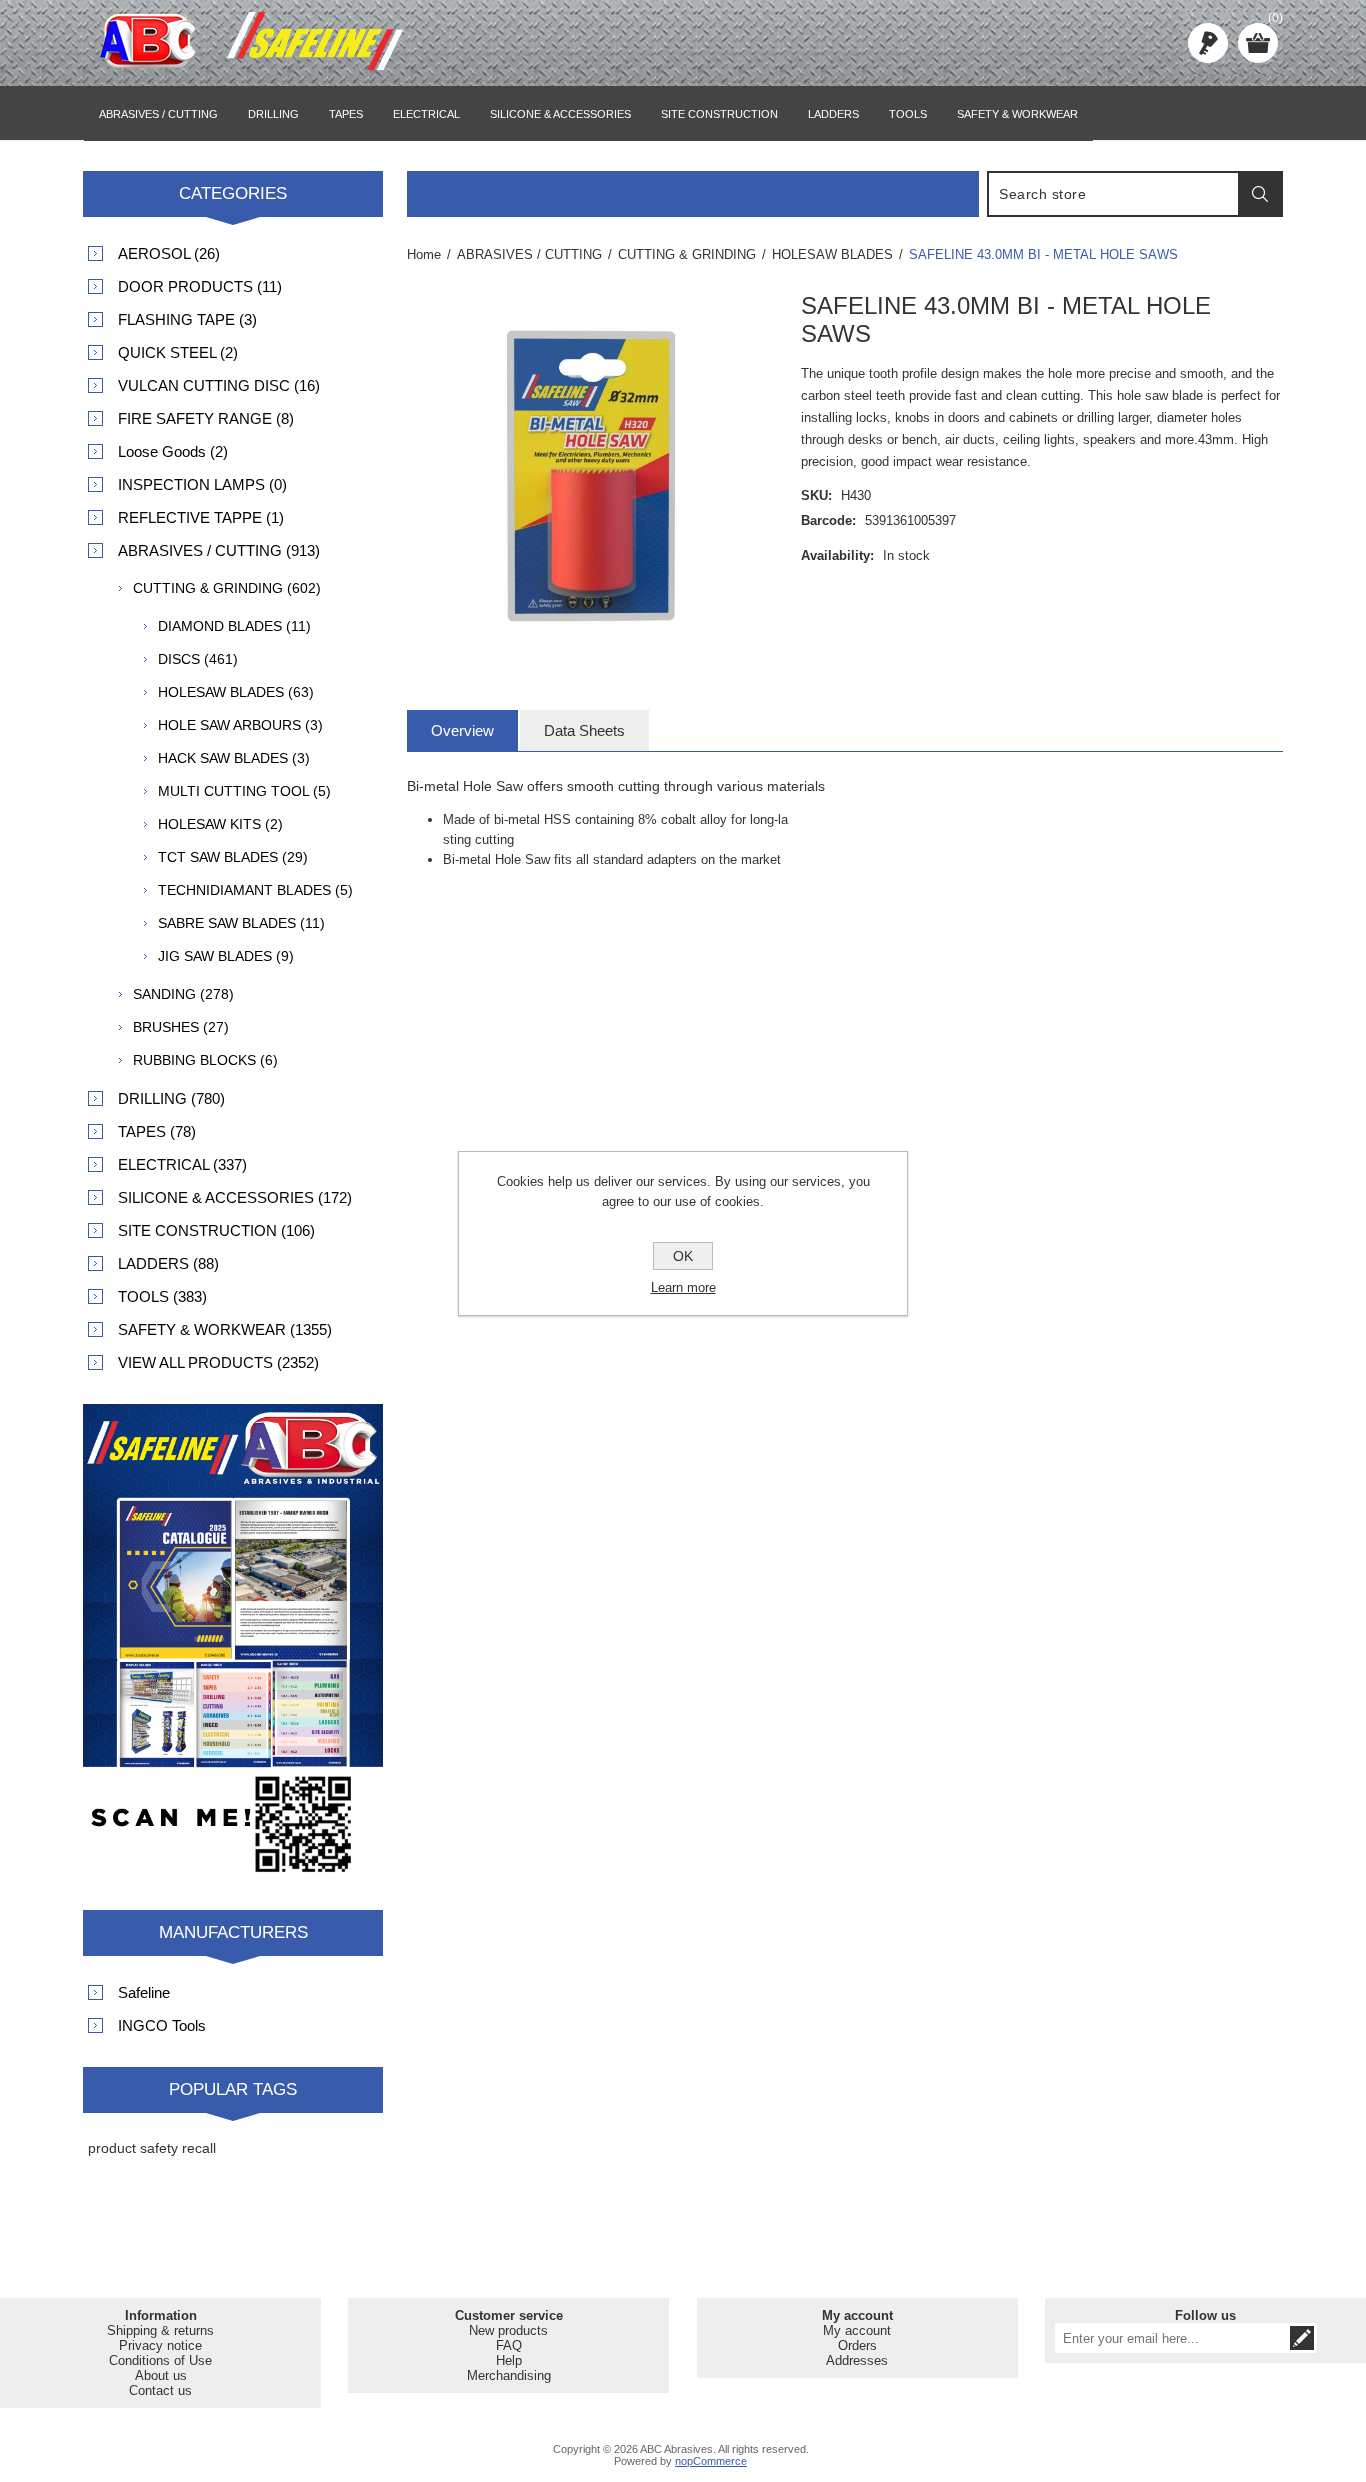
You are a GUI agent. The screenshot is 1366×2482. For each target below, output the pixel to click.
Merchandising (509, 2375)
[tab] (462, 730)
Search (1260, 194)
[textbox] (1114, 194)
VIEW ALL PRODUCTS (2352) (218, 1362)
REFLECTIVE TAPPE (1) (201, 517)
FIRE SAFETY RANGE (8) (206, 418)
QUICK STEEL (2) (178, 352)
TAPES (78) (157, 1131)
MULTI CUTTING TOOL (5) (244, 791)
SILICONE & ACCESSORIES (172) (235, 1197)
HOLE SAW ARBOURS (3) (240, 725)
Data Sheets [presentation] (584, 730)
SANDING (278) (183, 994)
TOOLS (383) (162, 1296)
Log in (1208, 43)
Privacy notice (160, 2345)
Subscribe (1302, 2338)
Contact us (160, 2390)
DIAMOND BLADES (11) (234, 626)
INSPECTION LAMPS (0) (202, 484)
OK (683, 1256)
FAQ (509, 2345)
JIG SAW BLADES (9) (226, 956)
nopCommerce (711, 2461)
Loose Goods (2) (173, 451)
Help (509, 2360)
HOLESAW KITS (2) (220, 824)
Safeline (144, 1992)
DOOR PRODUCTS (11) (200, 286)
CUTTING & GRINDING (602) (227, 588)
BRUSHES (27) (181, 1027)
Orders (857, 2345)
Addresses (857, 2360)
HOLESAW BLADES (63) (236, 692)
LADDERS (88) (168, 1263)
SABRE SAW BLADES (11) (241, 923)
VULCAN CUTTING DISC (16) (219, 385)
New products (508, 2330)
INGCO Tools (162, 2025)
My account (857, 2330)
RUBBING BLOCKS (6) (205, 1060)
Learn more (683, 1287)
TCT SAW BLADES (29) (233, 857)
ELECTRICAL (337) (182, 1164)
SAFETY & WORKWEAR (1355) (225, 1329)
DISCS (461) (198, 659)
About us (161, 2375)
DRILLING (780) (171, 1098)
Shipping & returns (160, 2330)
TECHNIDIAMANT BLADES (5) (255, 890)
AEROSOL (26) (169, 253)
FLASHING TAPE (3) (187, 319)
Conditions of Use (160, 2360)
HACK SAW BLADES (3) (234, 758)
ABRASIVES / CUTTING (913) (219, 550)
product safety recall (152, 2148)
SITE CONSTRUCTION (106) (216, 1230)
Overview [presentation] (462, 730)
